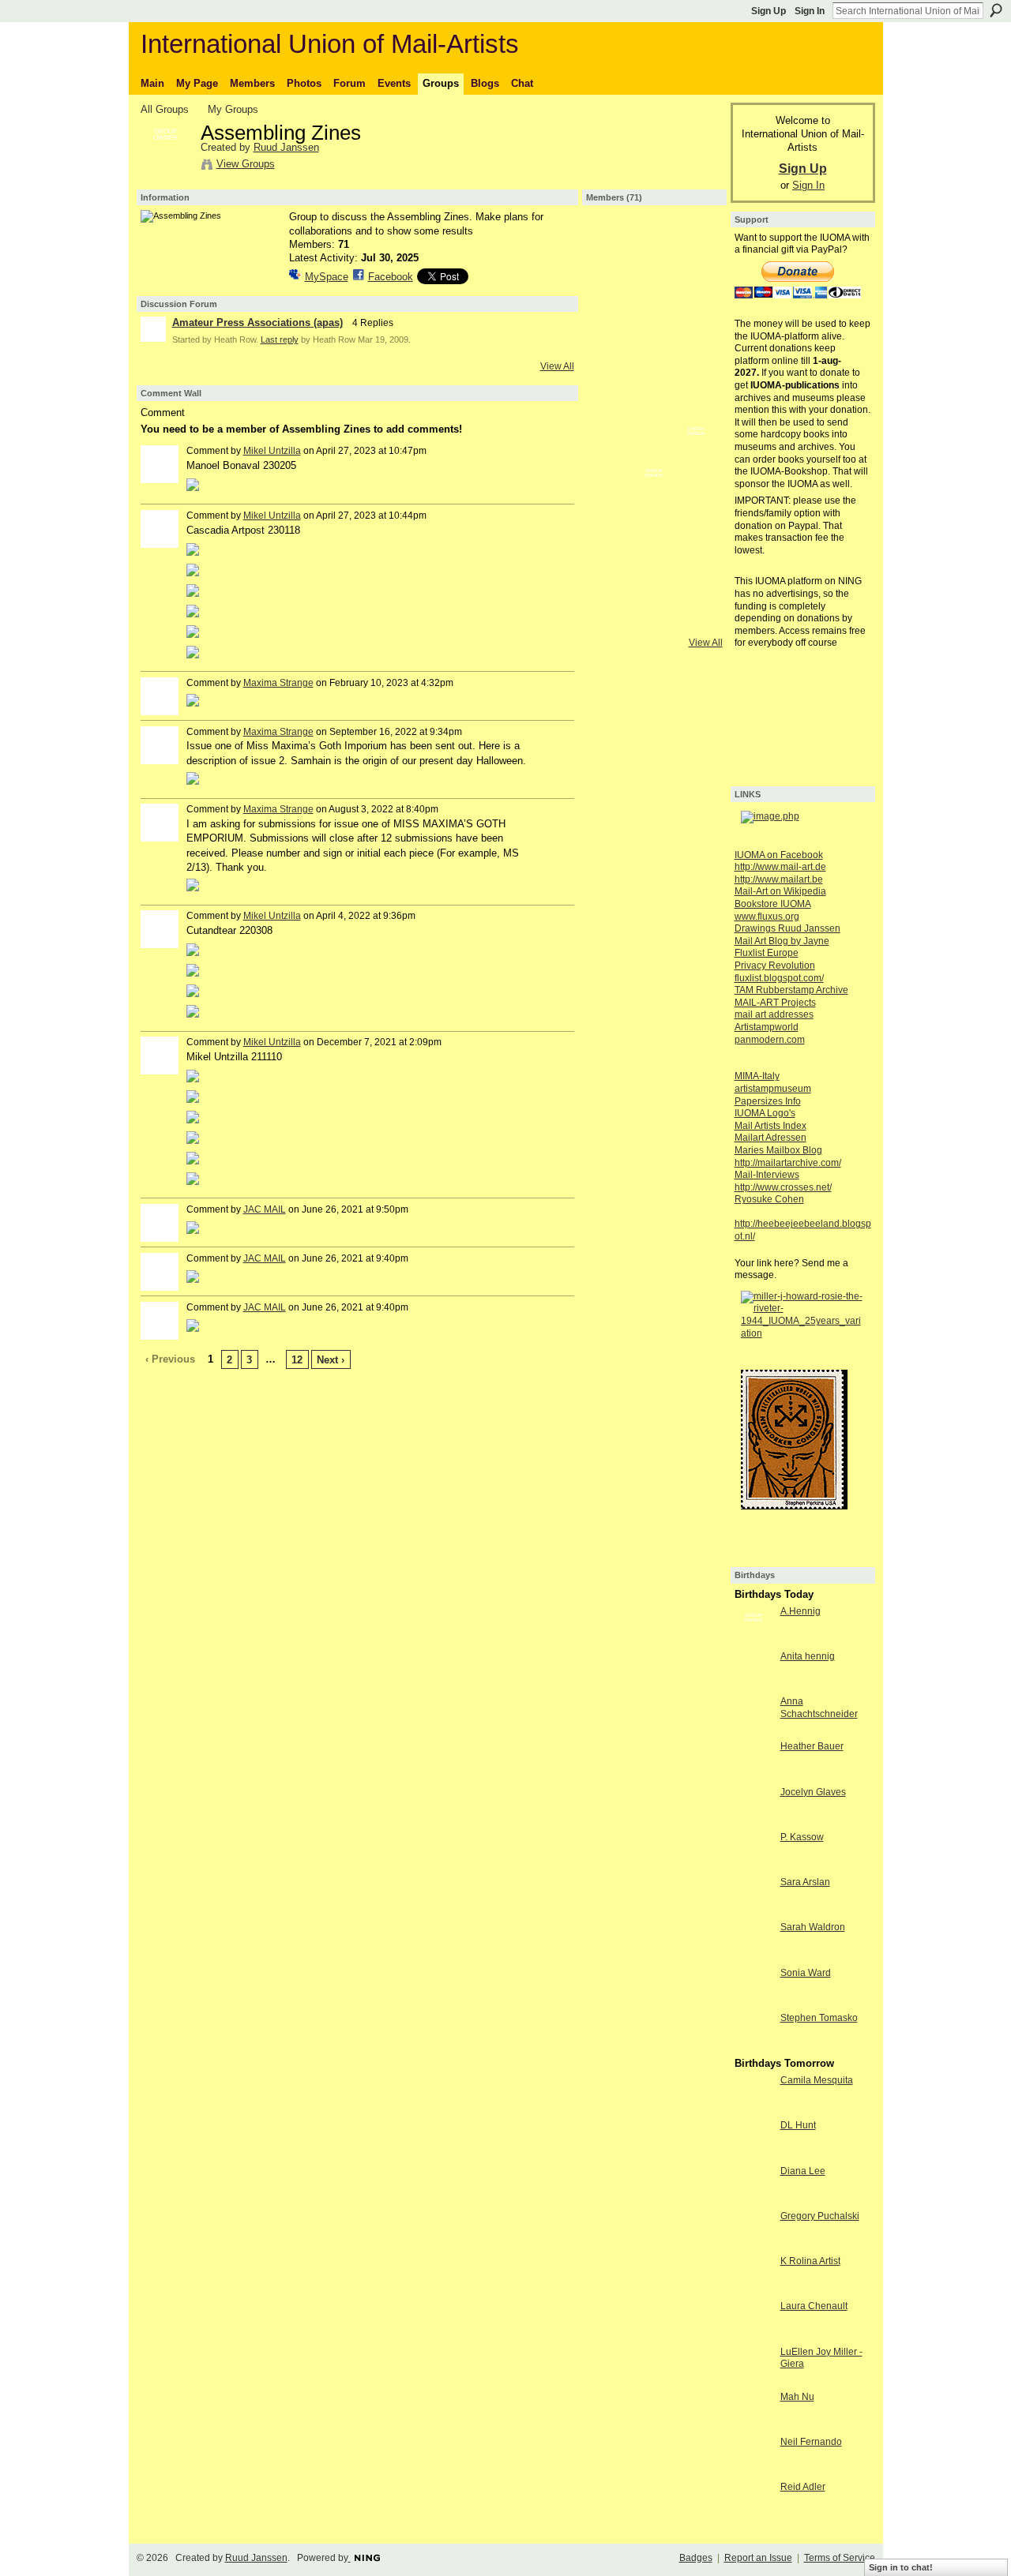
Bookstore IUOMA (773, 904)
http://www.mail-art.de (780, 867)
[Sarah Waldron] (754, 1956)
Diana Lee (803, 2171)
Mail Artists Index (770, 1126)
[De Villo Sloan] (696, 454)
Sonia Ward (806, 1973)
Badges (696, 2558)
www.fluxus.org (767, 917)
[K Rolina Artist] (754, 2290)
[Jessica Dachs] (696, 287)
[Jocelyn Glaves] (754, 1821)
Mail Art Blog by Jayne (782, 941)
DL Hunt (798, 2125)
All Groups (165, 109)
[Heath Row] (612, 245)
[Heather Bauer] (754, 1775)
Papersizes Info (768, 1101)
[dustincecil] (612, 496)
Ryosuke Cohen (769, 1199)
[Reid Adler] (754, 2516)
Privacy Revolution (775, 966)
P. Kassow (802, 1837)
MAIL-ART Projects (775, 1003)
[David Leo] (612, 328)
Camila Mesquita (817, 2080)
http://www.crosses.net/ (783, 1187)
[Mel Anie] (612, 538)
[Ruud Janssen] (166, 167)
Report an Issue (758, 2558)
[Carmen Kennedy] (612, 579)
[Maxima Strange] (654, 370)
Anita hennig (808, 1656)
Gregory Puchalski (820, 2216)
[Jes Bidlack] (696, 328)
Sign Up (769, 11)
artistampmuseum (773, 1089)
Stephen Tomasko (819, 2018)
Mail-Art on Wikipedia (780, 891)
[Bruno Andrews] (654, 621)
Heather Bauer (812, 1746)
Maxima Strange (278, 683)
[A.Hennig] (754, 1640)
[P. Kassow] (754, 1866)
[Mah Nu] (754, 2426)
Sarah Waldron (813, 1927)
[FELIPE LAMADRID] (654, 538)
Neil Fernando (811, 2442)
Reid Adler (803, 2487)
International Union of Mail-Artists (330, 44)
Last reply (280, 339)
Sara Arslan (805, 1882)
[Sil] (654, 287)
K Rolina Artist (810, 2261)
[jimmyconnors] (654, 579)
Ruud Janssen (286, 147)
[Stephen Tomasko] (754, 2047)
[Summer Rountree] (696, 621)
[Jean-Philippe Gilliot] (612, 454)
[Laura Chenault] (754, 2335)
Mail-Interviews (767, 1175)
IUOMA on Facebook (779, 855)
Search (996, 10)
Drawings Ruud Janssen (787, 928)
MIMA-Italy (757, 1076)
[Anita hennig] (754, 1685)
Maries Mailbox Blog (778, 1150)
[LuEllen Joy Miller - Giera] (754, 2381)
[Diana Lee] (754, 2200)
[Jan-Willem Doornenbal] (654, 245)
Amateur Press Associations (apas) (257, 322)
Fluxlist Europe (767, 953)
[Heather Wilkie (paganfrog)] (612, 621)
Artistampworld (767, 1027)
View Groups (246, 164)
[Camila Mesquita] (754, 2109)
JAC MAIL (265, 1209)
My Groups (233, 109)
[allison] (696, 579)
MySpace (327, 277)
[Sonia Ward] (754, 2002)
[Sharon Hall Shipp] (654, 412)
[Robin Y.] (612, 287)
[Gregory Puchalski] (754, 2245)
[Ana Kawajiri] (654, 496)
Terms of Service (840, 2558)
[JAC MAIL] (654, 454)
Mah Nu (797, 2397)
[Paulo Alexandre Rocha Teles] (696, 412)
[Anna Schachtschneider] (754, 1730)
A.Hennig (801, 1611)
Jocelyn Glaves (813, 1792)
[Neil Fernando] (754, 2471)
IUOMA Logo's (765, 1113)
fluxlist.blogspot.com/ (779, 978)
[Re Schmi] (654, 328)
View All (557, 366)
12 (297, 1360)
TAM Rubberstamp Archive (791, 990)
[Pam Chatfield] (612, 412)
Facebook (391, 277)
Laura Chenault (814, 2306)
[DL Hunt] (754, 2154)
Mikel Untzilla (272, 451)
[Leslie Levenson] (696, 245)
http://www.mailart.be (779, 879)
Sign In (810, 11)
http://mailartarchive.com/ (788, 1163)
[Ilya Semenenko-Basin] (696, 538)
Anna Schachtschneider (819, 1708)
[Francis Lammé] (696, 370)
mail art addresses (774, 1014)
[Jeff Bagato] (696, 496)
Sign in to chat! (901, 2567)
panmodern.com (770, 1040)
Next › (331, 1360)
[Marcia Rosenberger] (612, 370)
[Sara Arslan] (754, 1911)
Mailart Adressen (770, 1138)
